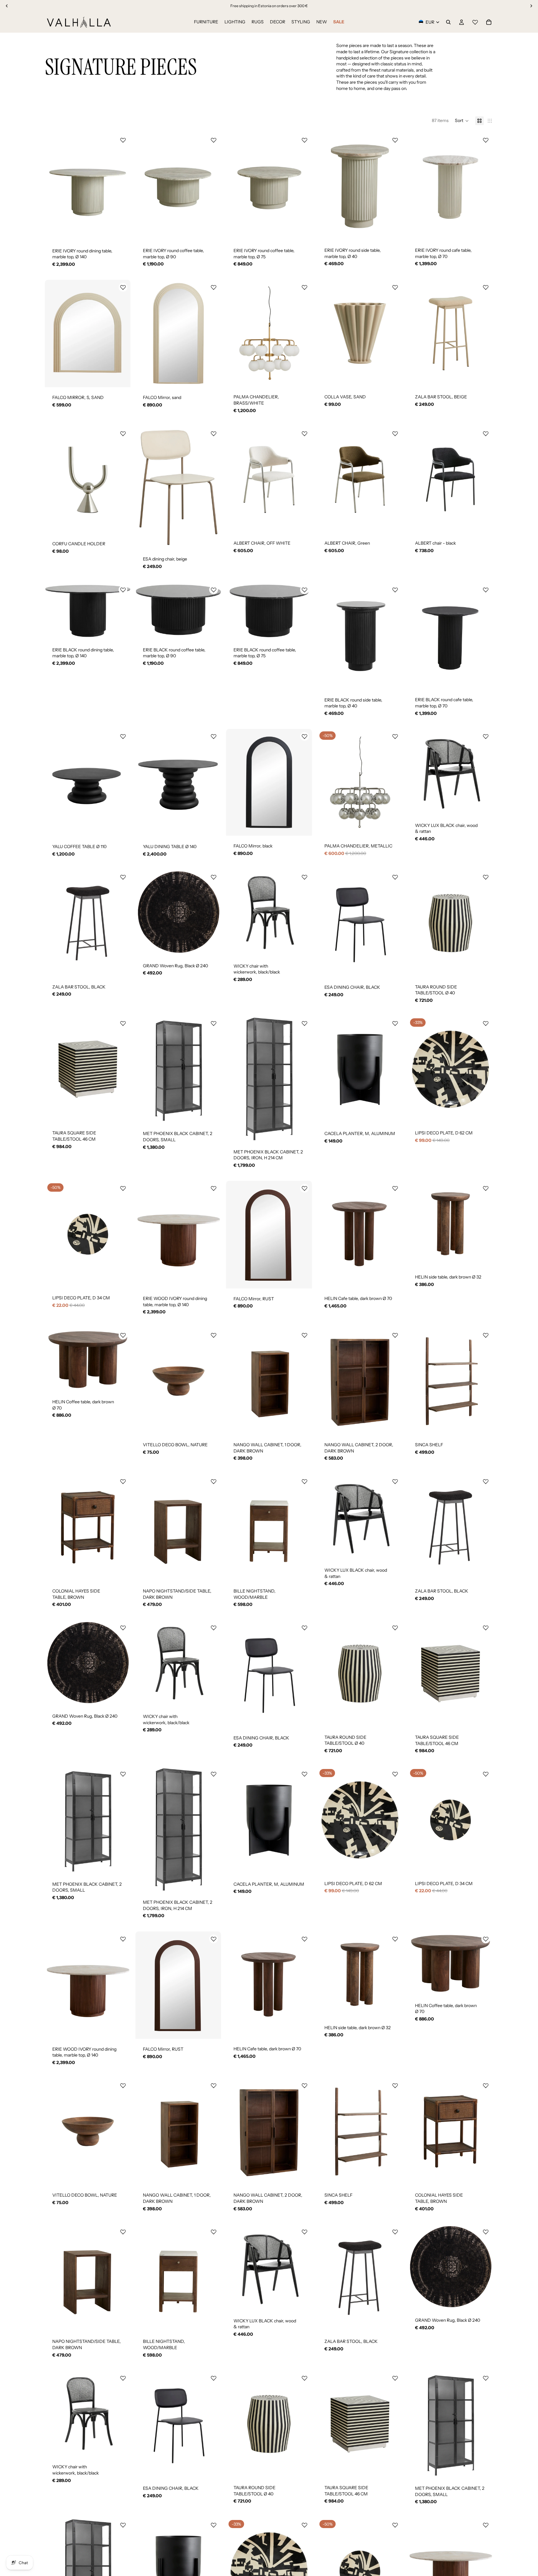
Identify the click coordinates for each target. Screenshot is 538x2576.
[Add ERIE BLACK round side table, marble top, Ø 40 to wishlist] (395, 590)
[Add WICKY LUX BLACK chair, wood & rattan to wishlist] (486, 736)
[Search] (448, 22)
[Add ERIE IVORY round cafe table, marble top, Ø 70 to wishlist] (486, 140)
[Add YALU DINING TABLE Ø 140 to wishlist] (214, 736)
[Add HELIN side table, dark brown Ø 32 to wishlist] (486, 1188)
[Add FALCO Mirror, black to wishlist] (304, 736)
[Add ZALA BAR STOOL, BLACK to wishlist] (123, 877)
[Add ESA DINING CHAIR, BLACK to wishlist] (395, 877)
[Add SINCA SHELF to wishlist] (486, 1335)
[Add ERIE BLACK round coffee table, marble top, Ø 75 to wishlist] (304, 590)
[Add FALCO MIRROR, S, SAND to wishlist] (123, 287)
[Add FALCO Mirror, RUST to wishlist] (304, 1188)
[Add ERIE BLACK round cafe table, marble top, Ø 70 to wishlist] (486, 590)
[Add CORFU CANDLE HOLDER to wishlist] (123, 434)
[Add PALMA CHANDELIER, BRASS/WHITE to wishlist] (304, 287)
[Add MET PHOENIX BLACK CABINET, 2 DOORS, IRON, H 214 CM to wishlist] (304, 1023)
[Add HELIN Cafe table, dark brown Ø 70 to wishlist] (395, 1188)
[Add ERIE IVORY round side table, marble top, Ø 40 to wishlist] (395, 140)
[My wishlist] (475, 21)
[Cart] (489, 22)
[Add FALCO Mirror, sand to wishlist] (214, 287)
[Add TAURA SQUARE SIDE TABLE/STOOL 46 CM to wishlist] (123, 1023)
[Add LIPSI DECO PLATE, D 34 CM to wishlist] (123, 1188)
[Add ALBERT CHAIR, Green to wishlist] (395, 434)
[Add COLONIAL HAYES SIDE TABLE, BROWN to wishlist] (123, 1481)
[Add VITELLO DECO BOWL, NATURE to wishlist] (214, 1335)
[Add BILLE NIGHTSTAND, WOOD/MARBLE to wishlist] (304, 1481)
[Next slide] (121, 186)
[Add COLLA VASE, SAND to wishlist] (395, 287)
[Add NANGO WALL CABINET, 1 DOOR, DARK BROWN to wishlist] (304, 1335)
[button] (462, 121)
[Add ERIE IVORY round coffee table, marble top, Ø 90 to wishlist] (214, 140)
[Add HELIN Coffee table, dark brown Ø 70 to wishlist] (123, 1335)
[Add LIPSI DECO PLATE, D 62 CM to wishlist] (486, 1023)
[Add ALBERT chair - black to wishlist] (486, 434)
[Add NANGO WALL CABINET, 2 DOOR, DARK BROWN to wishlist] (395, 1335)
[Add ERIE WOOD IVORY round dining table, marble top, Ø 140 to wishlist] (214, 1188)
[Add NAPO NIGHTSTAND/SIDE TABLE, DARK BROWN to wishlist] (214, 1481)
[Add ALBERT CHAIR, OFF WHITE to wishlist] (304, 434)
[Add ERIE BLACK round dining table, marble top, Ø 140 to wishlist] (123, 590)
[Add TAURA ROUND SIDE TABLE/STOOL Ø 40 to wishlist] (486, 877)
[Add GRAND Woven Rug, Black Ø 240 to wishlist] (214, 877)
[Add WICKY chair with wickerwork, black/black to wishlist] (304, 877)
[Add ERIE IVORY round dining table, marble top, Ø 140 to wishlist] (123, 140)
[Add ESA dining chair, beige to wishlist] (214, 434)
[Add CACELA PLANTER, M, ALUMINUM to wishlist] (395, 1023)
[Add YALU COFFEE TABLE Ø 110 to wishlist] (123, 736)
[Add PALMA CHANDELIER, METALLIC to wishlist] (395, 736)
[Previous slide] (54, 186)
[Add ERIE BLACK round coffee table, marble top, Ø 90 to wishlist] (214, 590)
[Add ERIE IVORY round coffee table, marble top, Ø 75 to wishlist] (304, 140)
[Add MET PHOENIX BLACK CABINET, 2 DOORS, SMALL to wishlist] (214, 1023)
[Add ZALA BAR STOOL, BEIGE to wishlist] (486, 287)
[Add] (121, 231)
